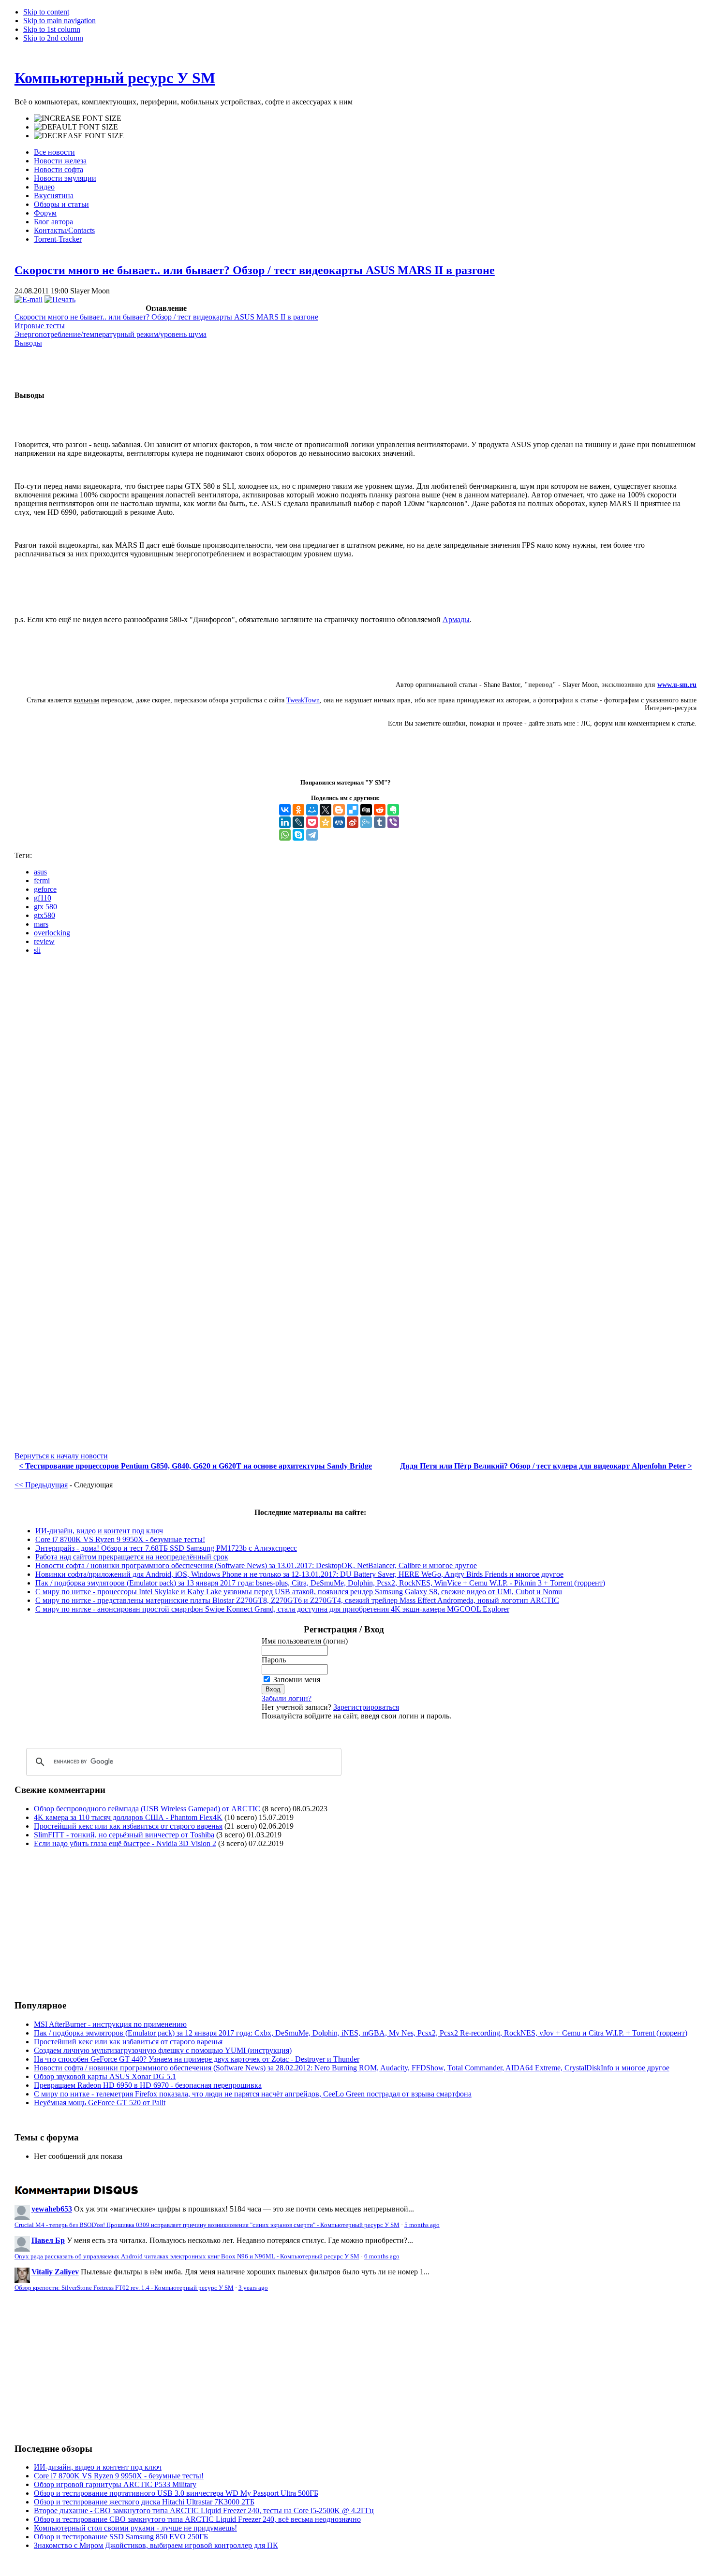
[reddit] (380, 810)
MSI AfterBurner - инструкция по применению (110, 2024)
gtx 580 (45, 907)
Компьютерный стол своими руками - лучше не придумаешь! (135, 2528)
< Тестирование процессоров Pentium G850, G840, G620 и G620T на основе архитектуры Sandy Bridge (195, 1466)
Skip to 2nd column (53, 38)
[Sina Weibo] (353, 822)
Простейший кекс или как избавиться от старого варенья (128, 1826)
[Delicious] (353, 810)
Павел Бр (48, 2240)
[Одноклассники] (298, 810)
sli (37, 950)
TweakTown (303, 700)
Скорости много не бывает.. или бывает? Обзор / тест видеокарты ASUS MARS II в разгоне (255, 270)
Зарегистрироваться (366, 1707)
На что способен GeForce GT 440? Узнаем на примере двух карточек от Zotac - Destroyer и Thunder (197, 2059)
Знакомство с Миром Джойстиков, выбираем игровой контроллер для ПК (156, 2545)
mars (41, 924)
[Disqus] (355, 1083)
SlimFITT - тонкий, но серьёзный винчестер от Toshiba (124, 1835)
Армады (456, 619)
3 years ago (253, 2288)
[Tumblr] (380, 822)
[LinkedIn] (285, 822)
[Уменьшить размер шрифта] (79, 136)
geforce (45, 889)
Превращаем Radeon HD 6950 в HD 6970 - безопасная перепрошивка (148, 2085)
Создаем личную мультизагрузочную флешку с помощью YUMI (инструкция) (163, 2050)
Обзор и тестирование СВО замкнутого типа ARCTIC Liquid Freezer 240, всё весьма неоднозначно (197, 2519)
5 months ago (422, 2225)
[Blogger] (339, 810)
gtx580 (44, 915)
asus (40, 872)
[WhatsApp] (285, 835)
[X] (326, 810)
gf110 (43, 898)
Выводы (28, 343)
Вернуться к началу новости (61, 1456)
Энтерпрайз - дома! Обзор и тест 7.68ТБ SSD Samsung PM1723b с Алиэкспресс (166, 1548)
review (44, 941)
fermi (42, 880)
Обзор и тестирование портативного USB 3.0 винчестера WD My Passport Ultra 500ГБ (176, 2493)
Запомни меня (297, 1680)
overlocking (52, 933)
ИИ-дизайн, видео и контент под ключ (99, 1531)
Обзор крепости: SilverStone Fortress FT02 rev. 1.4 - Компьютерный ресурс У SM (124, 2288)
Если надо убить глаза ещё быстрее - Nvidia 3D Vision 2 (125, 1843)
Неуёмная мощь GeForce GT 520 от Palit (100, 2103)
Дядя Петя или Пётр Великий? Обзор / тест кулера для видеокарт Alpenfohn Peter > (546, 1466)
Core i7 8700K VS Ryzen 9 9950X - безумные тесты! (120, 1539)
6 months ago (382, 2256)
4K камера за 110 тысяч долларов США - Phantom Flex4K (128, 1817)
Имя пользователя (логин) (305, 1641)
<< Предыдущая (41, 1485)
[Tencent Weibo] (366, 822)
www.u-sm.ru (677, 685)
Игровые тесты (40, 326)
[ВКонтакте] (285, 810)
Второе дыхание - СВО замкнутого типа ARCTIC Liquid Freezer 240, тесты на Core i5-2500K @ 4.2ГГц (204, 2511)
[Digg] (366, 810)
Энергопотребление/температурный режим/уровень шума (111, 334)
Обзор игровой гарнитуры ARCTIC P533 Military (115, 2484)
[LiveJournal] (298, 822)
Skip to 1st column (52, 29)
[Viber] (393, 822)
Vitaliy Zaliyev (55, 2272)
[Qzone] (326, 822)
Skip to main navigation (59, 21)
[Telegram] (312, 835)
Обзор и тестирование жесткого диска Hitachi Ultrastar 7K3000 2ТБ (144, 2502)
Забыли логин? (287, 1698)
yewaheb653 (52, 2209)
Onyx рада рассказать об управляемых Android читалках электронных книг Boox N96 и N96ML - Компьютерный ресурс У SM (187, 2256)
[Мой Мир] (312, 810)
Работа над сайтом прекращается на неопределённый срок (132, 1557)
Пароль (274, 1660)
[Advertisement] (96, 1923)
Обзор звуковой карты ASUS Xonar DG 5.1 (105, 2076)
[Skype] (298, 835)
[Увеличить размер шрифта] (78, 118)
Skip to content (46, 12)
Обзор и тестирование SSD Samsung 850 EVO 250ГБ (121, 2537)
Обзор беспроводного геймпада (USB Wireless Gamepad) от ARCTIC (147, 1809)
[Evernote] (393, 810)
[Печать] (60, 299)
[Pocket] (312, 822)
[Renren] (339, 822)
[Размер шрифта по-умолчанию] (76, 127)
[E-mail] (29, 299)
